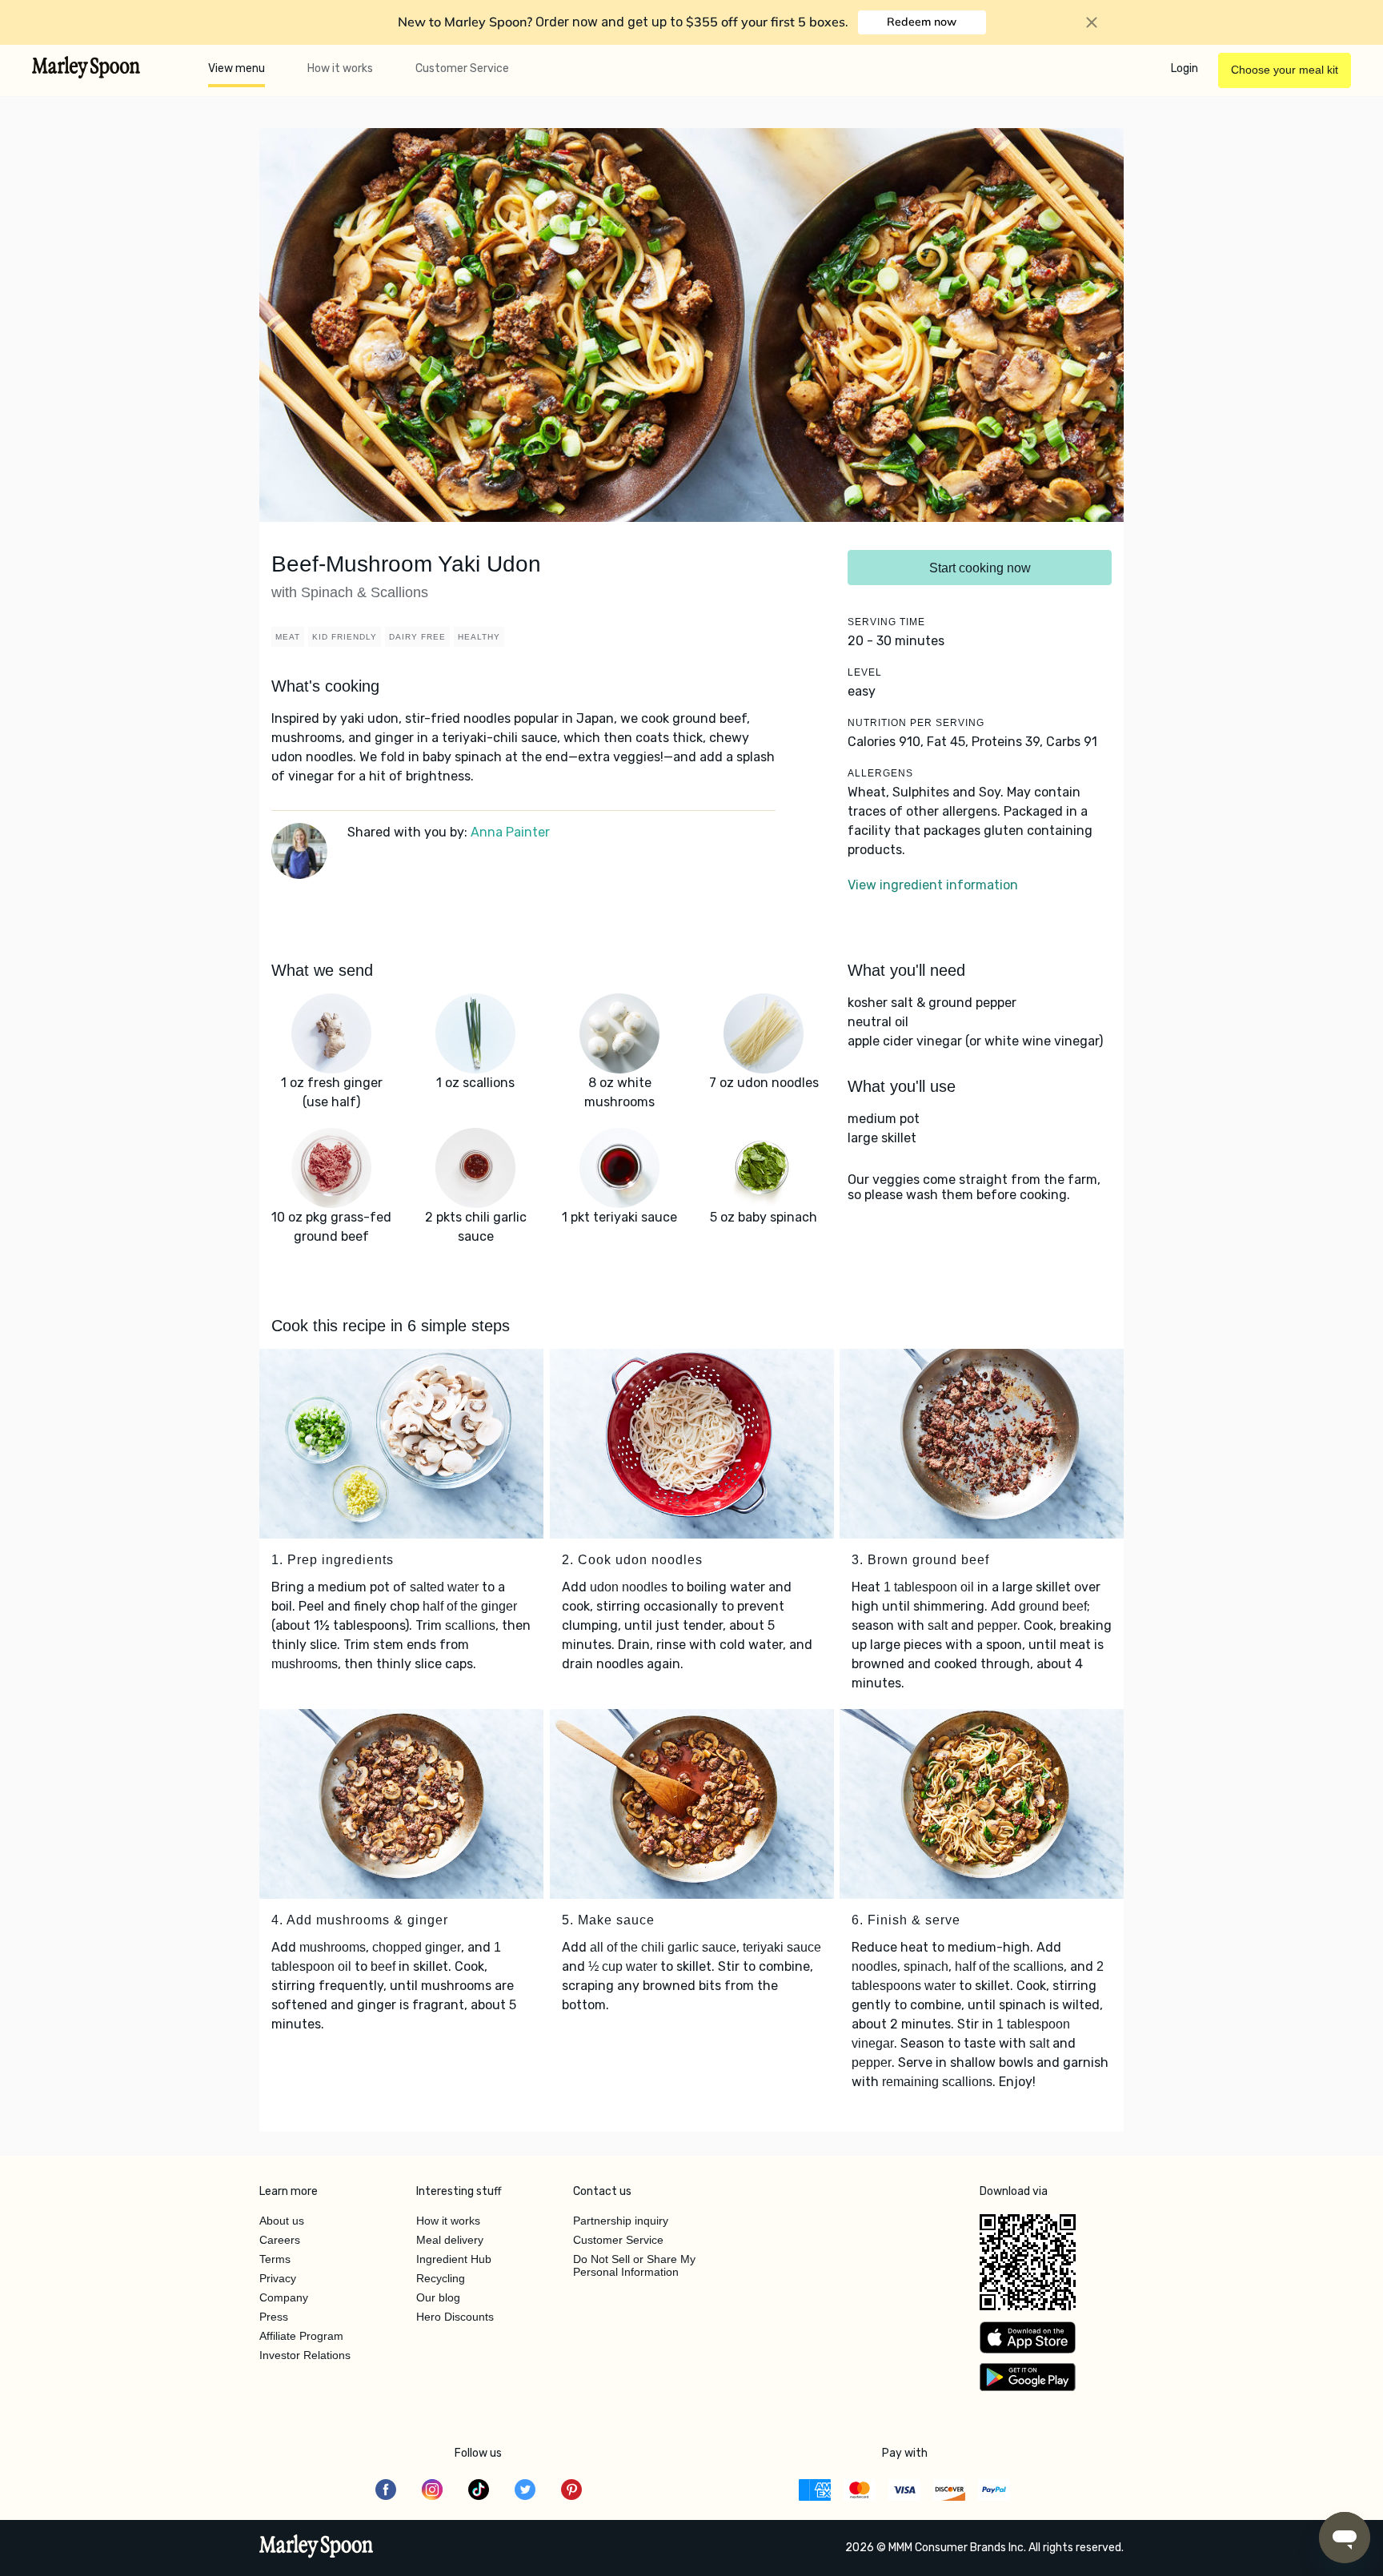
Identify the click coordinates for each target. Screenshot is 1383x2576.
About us (282, 2221)
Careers (280, 2240)
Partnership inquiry (621, 2221)
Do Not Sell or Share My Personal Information (634, 2265)
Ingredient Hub (454, 2259)
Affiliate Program (301, 2336)
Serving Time (886, 622)
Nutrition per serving (916, 723)
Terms (275, 2259)
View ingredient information (933, 885)
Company (284, 2297)
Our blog (438, 2297)
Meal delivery (450, 2240)
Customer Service (462, 68)
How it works (340, 68)
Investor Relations (305, 2355)
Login (1185, 68)
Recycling (441, 2278)
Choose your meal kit (1285, 70)
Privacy (278, 2278)
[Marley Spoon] (317, 2548)
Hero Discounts (455, 2317)
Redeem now (922, 22)
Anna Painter (510, 832)
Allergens (880, 773)
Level (865, 672)
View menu (237, 68)
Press (274, 2317)
